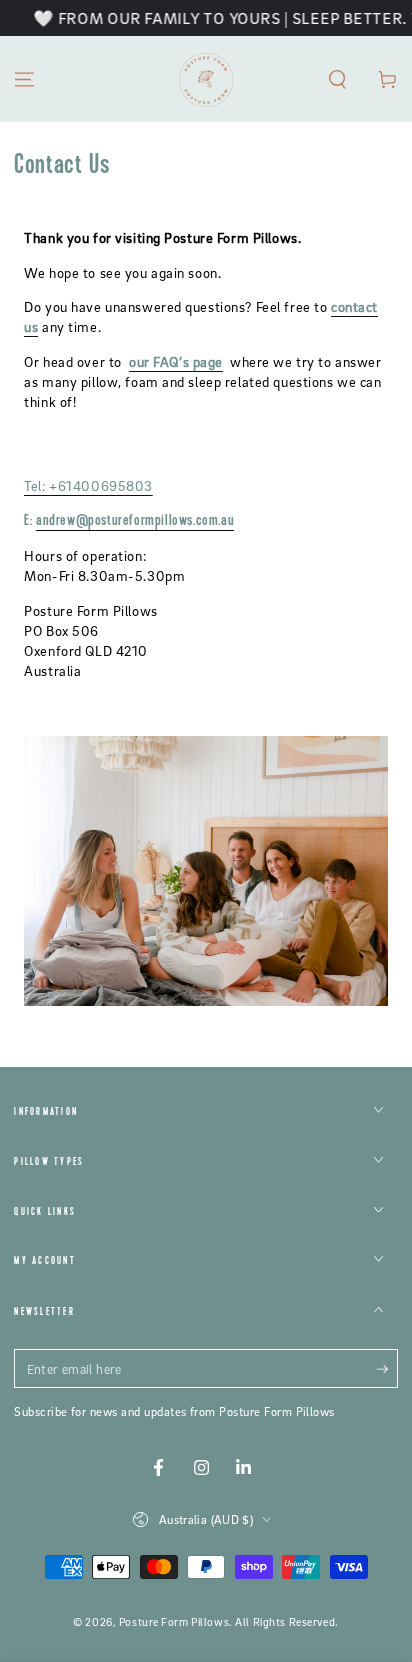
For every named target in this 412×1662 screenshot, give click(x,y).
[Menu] (24, 79)
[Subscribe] (387, 1370)
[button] (337, 79)
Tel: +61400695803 (88, 485)
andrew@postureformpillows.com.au (135, 521)
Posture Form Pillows (174, 1622)
